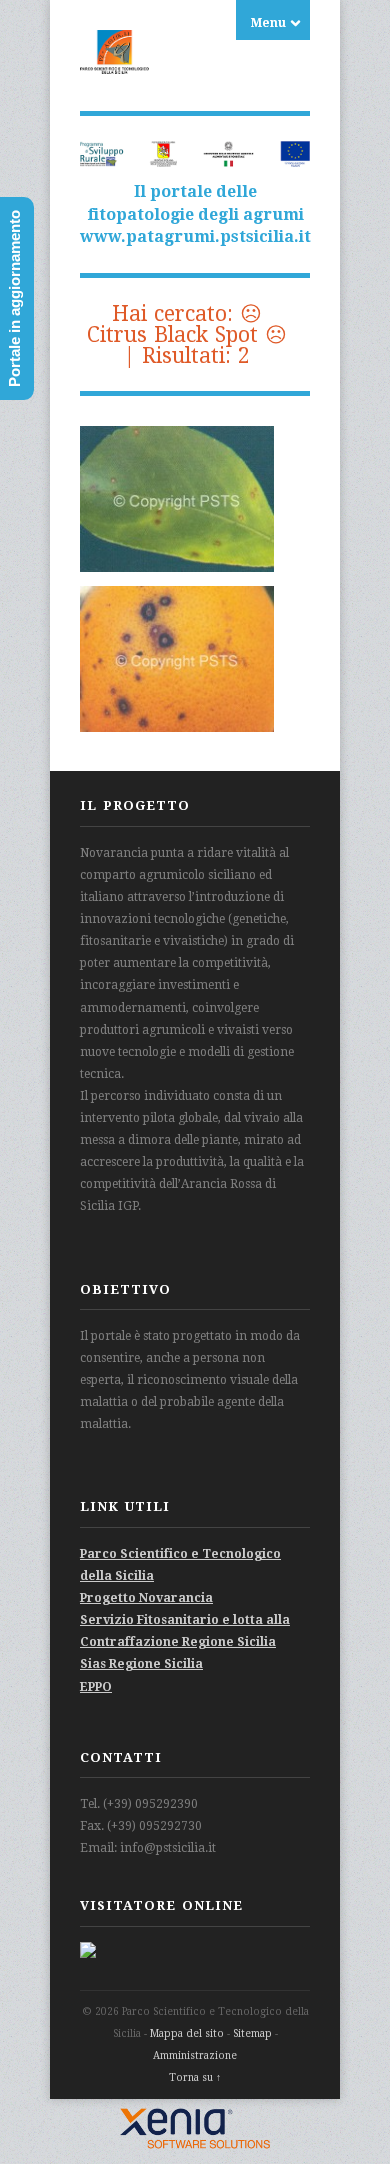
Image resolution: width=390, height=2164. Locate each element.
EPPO (96, 1687)
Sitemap (252, 2033)
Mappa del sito (187, 2033)
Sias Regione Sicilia (141, 1664)
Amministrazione (195, 2055)
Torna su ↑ (195, 2077)
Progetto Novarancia (146, 1598)
